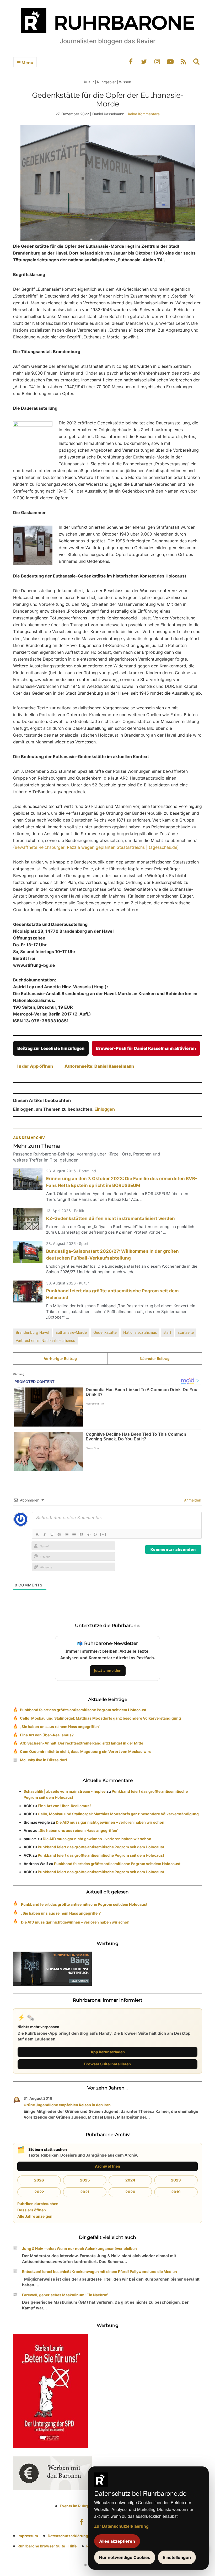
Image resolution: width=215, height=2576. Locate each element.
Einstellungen (177, 2557)
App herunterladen (108, 2052)
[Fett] (37, 1535)
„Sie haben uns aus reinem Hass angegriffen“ (60, 1727)
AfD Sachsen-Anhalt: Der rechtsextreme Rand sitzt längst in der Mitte (82, 1743)
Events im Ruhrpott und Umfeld (88, 2506)
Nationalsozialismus (140, 1332)
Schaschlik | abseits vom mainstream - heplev (65, 1791)
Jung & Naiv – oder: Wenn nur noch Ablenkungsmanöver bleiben (79, 2248)
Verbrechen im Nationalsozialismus (45, 1340)
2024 (130, 2180)
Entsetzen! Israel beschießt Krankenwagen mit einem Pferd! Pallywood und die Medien (100, 2272)
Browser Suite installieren (107, 2064)
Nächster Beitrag (155, 1359)
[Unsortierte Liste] (74, 1535)
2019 (176, 2192)
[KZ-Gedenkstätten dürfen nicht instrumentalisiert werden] (28, 1219)
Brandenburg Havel (32, 1332)
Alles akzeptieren (117, 2541)
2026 (39, 2180)
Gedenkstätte (105, 1332)
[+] (103, 1534)
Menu (27, 63)
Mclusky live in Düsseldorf (44, 1760)
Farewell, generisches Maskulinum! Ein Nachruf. (65, 2295)
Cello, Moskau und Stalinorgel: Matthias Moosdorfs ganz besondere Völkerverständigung (100, 1718)
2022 (39, 2192)
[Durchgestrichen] (59, 1535)
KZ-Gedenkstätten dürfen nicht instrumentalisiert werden (111, 1218)
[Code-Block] (89, 1535)
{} (95, 1534)
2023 (176, 2180)
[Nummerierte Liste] (67, 1535)
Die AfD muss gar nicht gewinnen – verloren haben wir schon (110, 1822)
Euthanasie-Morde (71, 1332)
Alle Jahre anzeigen (35, 2216)
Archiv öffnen (107, 2166)
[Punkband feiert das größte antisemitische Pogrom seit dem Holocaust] (28, 1292)
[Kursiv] (45, 1535)
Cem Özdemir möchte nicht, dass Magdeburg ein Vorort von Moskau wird (86, 1751)
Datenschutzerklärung (68, 2536)
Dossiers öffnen (32, 2210)
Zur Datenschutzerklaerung (121, 2526)
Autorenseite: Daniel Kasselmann (99, 1066)
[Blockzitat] (81, 1535)
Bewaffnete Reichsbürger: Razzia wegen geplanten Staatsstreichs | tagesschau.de (96, 847)
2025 (85, 2180)
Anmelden (192, 1500)
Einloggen (105, 1109)
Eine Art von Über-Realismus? (47, 1735)
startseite (186, 1332)
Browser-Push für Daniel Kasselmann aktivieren (146, 1048)
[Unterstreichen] (52, 1535)
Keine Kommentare (144, 114)
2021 (85, 2192)
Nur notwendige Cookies (125, 2557)
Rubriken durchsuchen (38, 2204)
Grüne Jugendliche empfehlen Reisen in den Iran (67, 2105)
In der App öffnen (35, 1066)
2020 (130, 2192)
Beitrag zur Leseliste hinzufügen (51, 1048)
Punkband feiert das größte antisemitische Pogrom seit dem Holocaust (83, 1710)
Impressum (28, 2536)
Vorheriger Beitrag (60, 1359)
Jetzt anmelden (108, 1670)
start (167, 1332)
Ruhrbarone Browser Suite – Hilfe (47, 2546)
